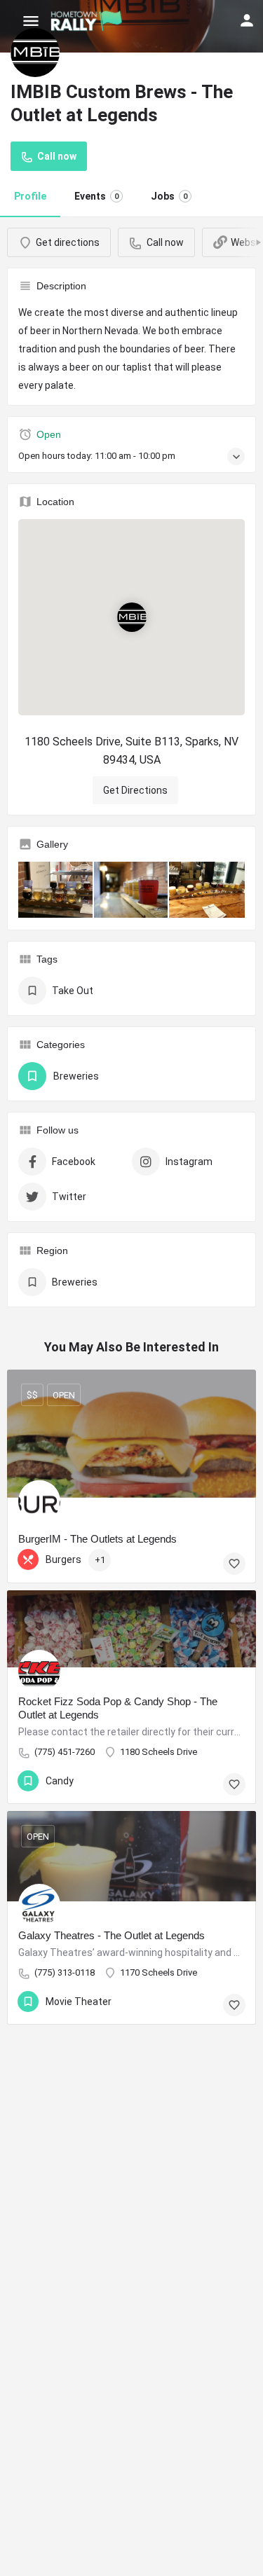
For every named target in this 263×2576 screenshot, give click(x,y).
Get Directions (135, 790)
